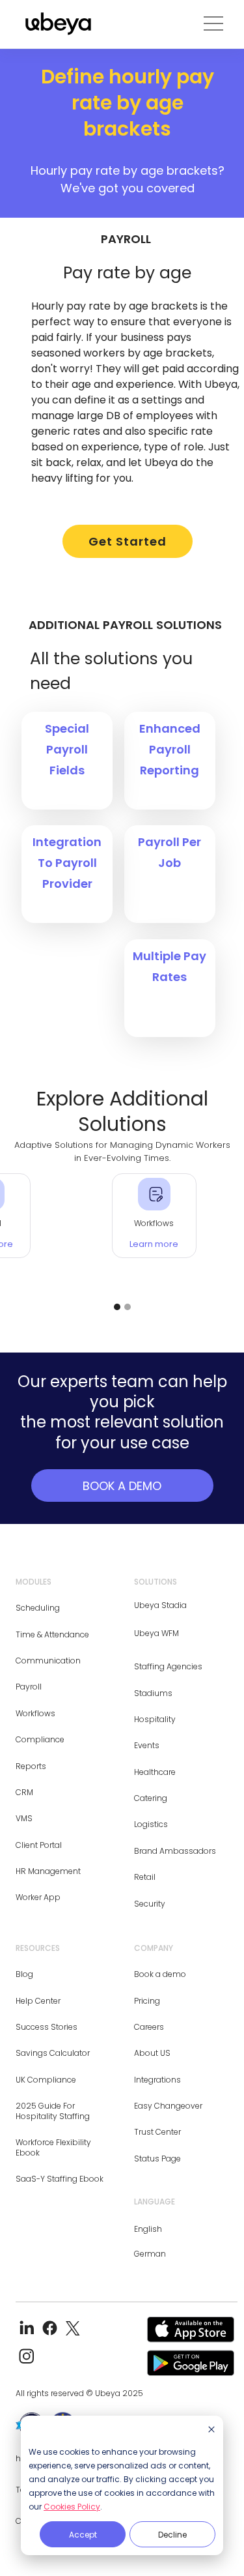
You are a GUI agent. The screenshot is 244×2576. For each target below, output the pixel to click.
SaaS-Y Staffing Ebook (60, 2179)
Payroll (29, 1687)
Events (147, 1745)
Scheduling (38, 1608)
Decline (172, 2535)
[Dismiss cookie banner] (211, 2430)
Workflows (35, 1713)
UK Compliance (46, 2080)
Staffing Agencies (168, 1666)
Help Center (38, 2001)
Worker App (38, 1897)
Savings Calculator (53, 2053)
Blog (24, 1974)
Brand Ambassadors (175, 1851)
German (150, 2254)
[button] (213, 24)
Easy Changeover (168, 2106)
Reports (31, 1766)
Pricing (147, 2001)
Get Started (128, 541)
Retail (145, 1877)
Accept (83, 2535)
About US (152, 2053)
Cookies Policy (72, 2507)
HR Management (48, 1871)
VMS (24, 1818)
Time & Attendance (52, 1634)
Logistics (151, 1824)
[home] (55, 24)
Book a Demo (122, 1486)
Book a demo (160, 1974)
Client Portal (39, 1845)
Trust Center (157, 2132)
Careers (149, 2027)
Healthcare (155, 1772)
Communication (48, 1661)
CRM (24, 1792)
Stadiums (153, 1693)
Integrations (157, 2080)
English (148, 2229)
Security (150, 1904)
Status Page (157, 2159)
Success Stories (47, 2027)
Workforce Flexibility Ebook (53, 2147)
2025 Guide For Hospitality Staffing (53, 2111)
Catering (151, 1798)
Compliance (40, 1739)
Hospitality (155, 1719)
